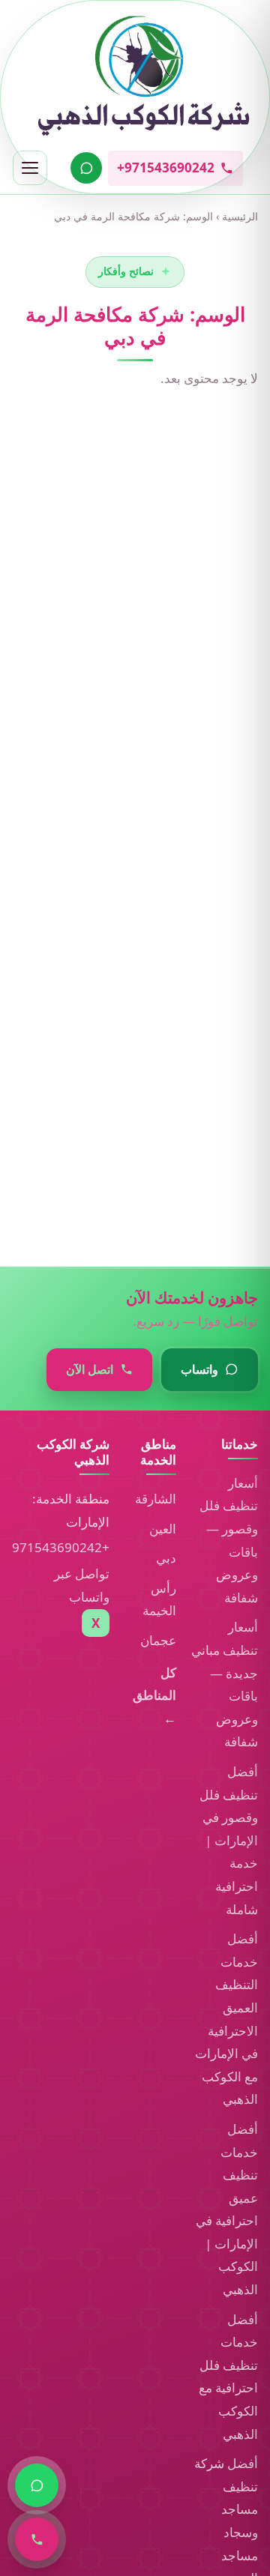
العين (163, 1529)
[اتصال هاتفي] (37, 2539)
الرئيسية (240, 216)
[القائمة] (30, 168)
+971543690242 (61, 1547)
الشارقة (156, 1499)
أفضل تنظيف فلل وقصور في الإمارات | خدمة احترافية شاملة (229, 1840)
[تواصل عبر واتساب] (86, 168)
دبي (166, 1558)
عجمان (158, 1640)
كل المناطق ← (154, 1695)
